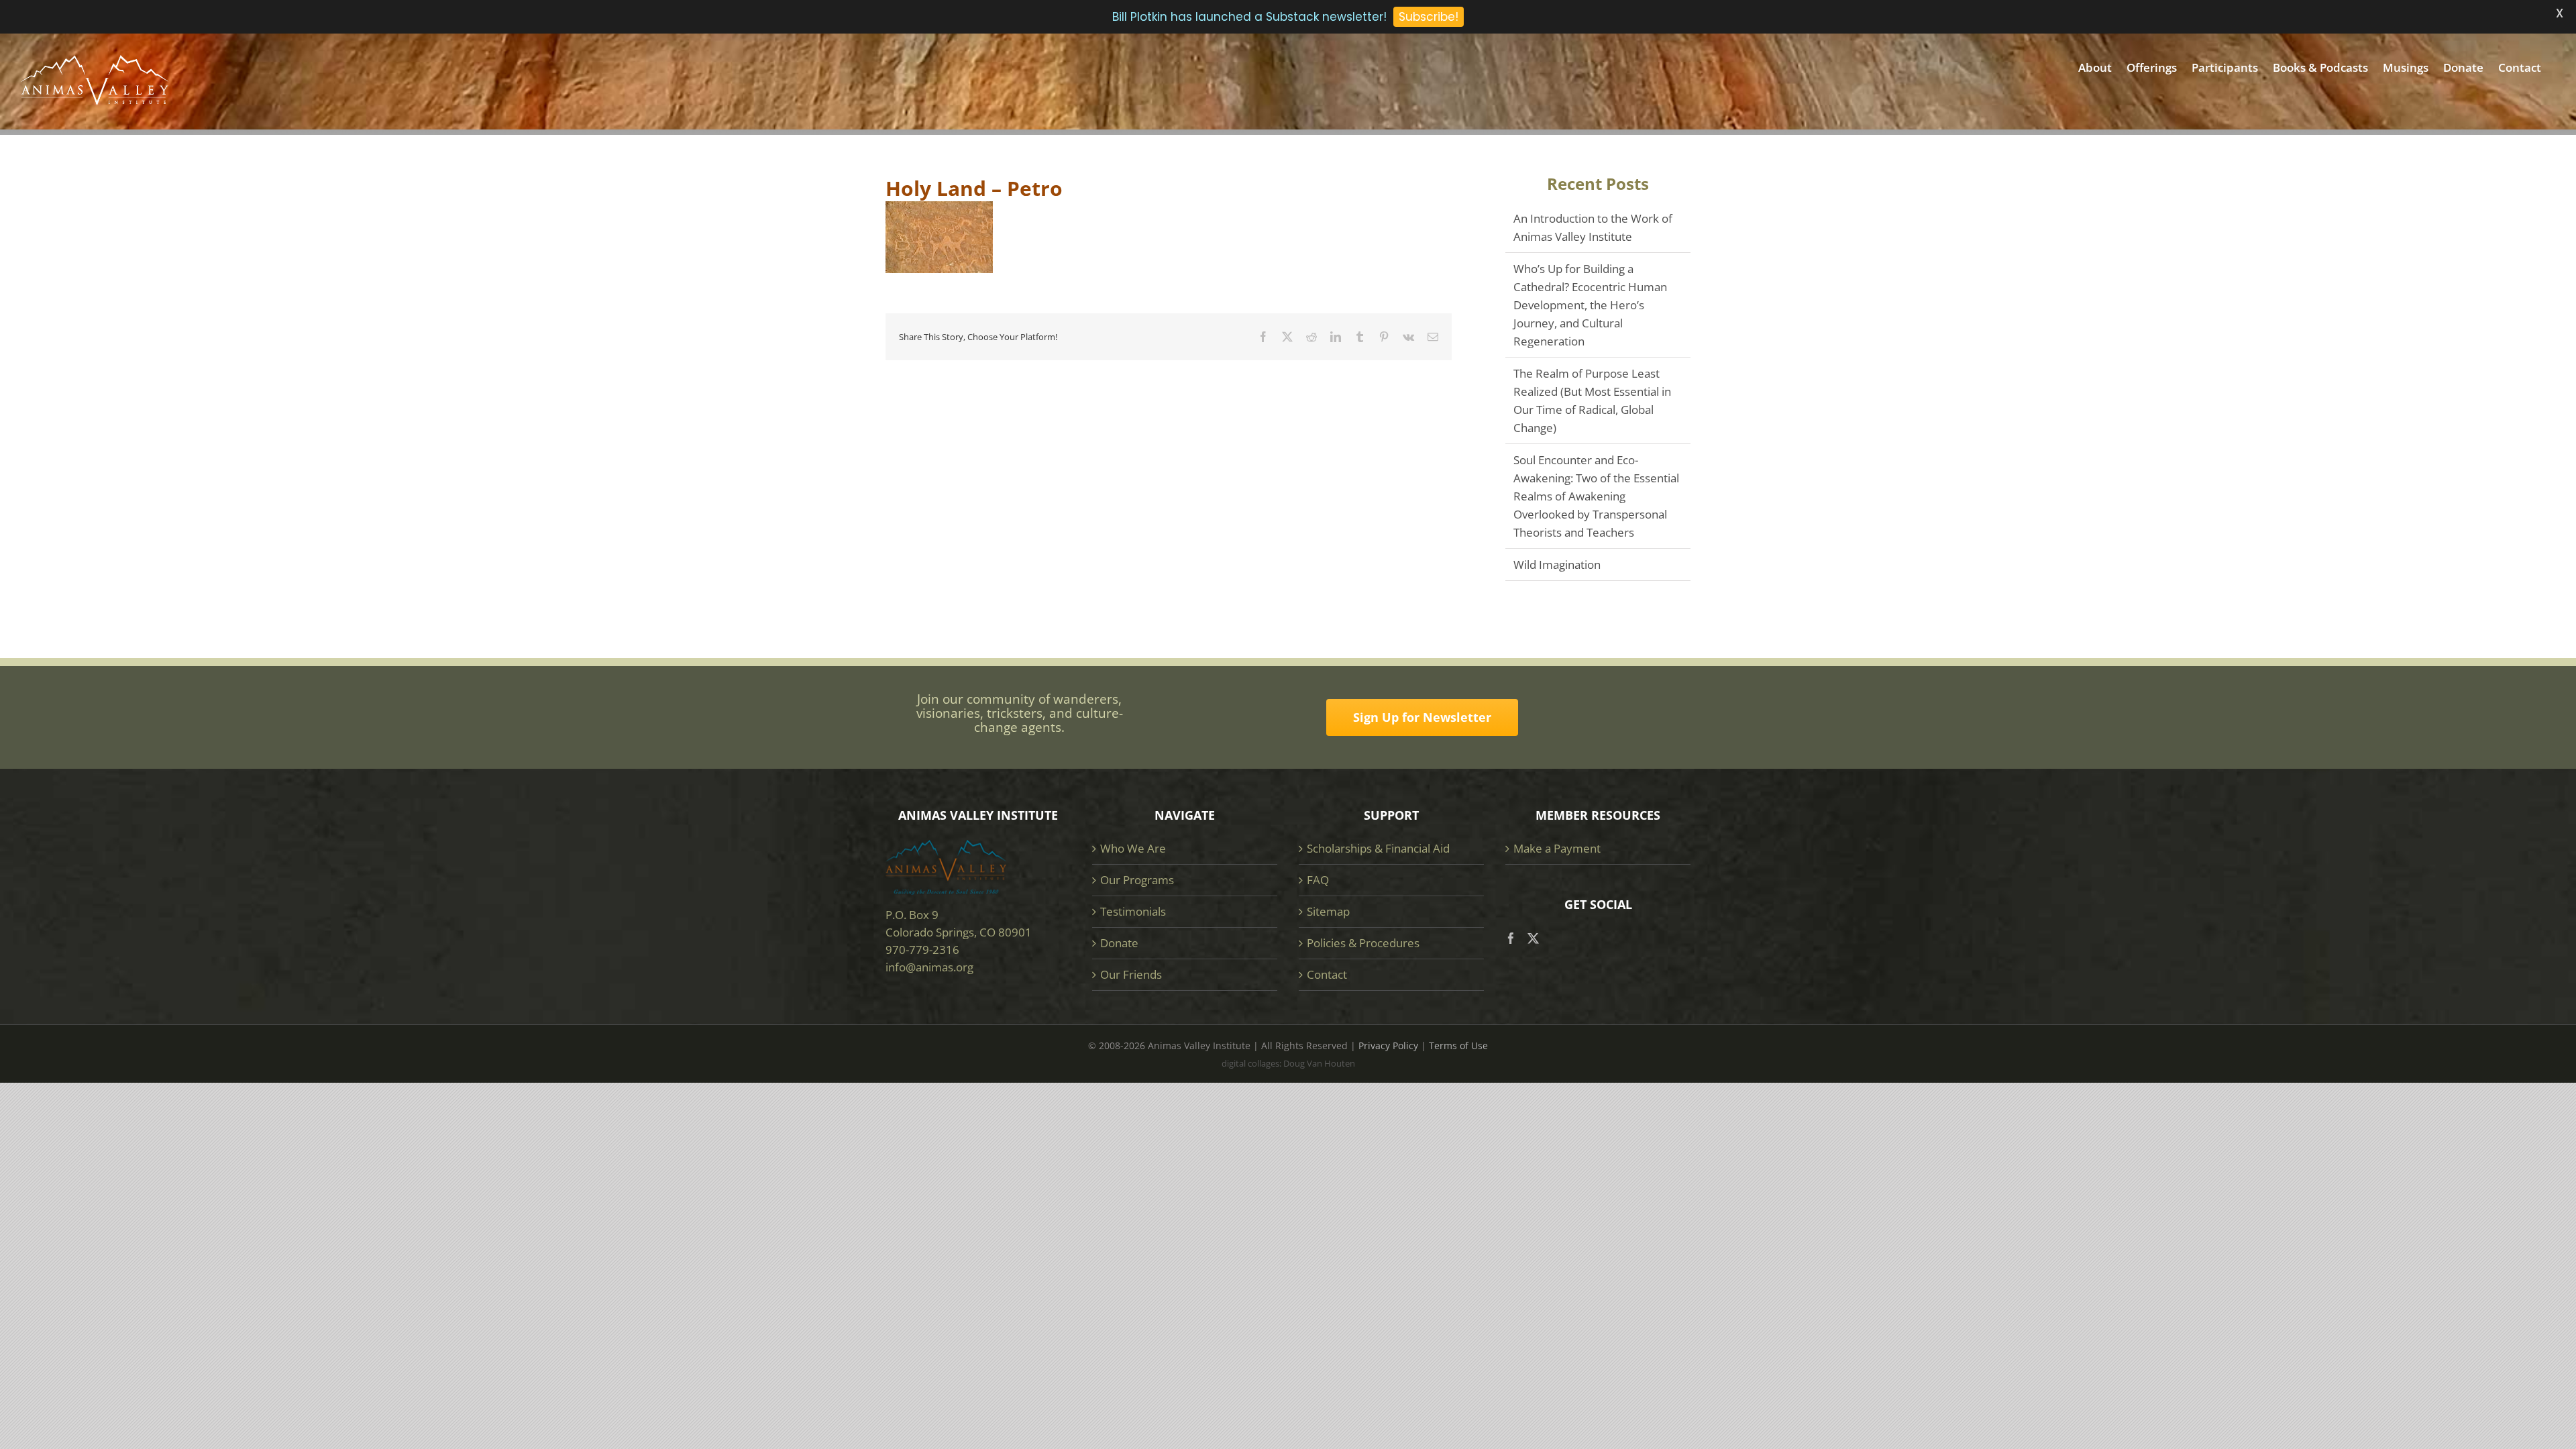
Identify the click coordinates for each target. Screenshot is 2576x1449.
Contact (1327, 974)
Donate (1119, 943)
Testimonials (1133, 911)
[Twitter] (1533, 938)
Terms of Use (1458, 1045)
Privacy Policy (1388, 1045)
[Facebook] (1511, 938)
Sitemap (1328, 911)
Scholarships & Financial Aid (1378, 848)
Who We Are (1133, 848)
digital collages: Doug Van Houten (1288, 1063)
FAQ (1318, 880)
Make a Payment (1557, 848)
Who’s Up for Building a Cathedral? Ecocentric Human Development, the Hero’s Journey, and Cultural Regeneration (1590, 305)
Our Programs (1137, 880)
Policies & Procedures (1363, 943)
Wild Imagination (1557, 565)
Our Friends (1131, 974)
